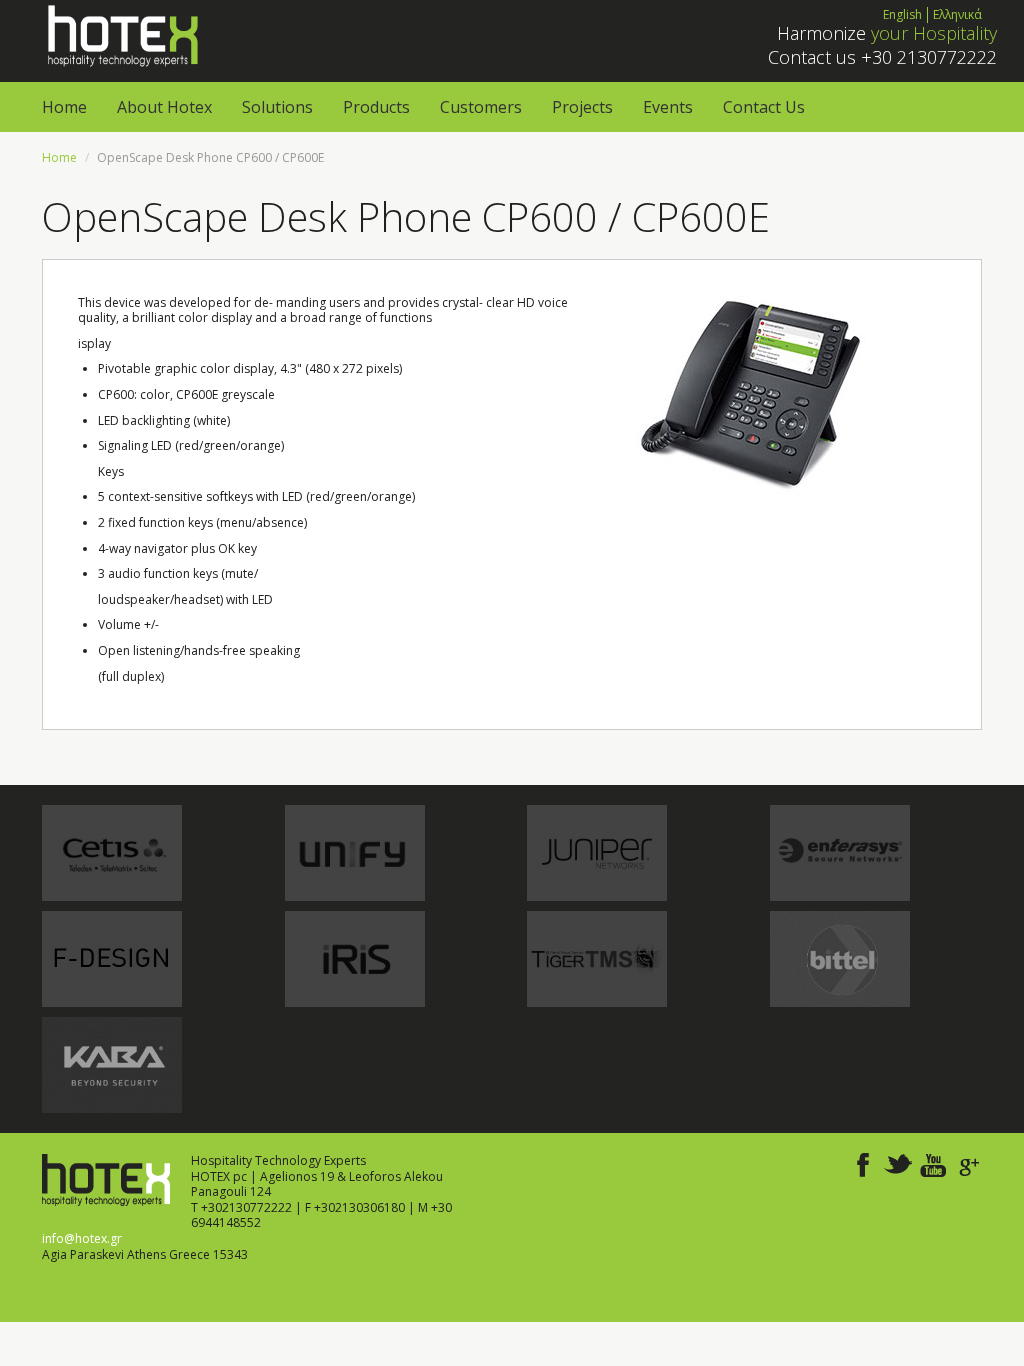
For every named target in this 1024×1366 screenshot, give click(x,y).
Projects (582, 107)
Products (376, 107)
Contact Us (764, 107)
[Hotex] (121, 34)
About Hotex (164, 107)
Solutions (277, 107)
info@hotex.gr (82, 1238)
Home (64, 107)
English (902, 14)
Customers (481, 107)
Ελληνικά (957, 14)
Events (668, 107)
